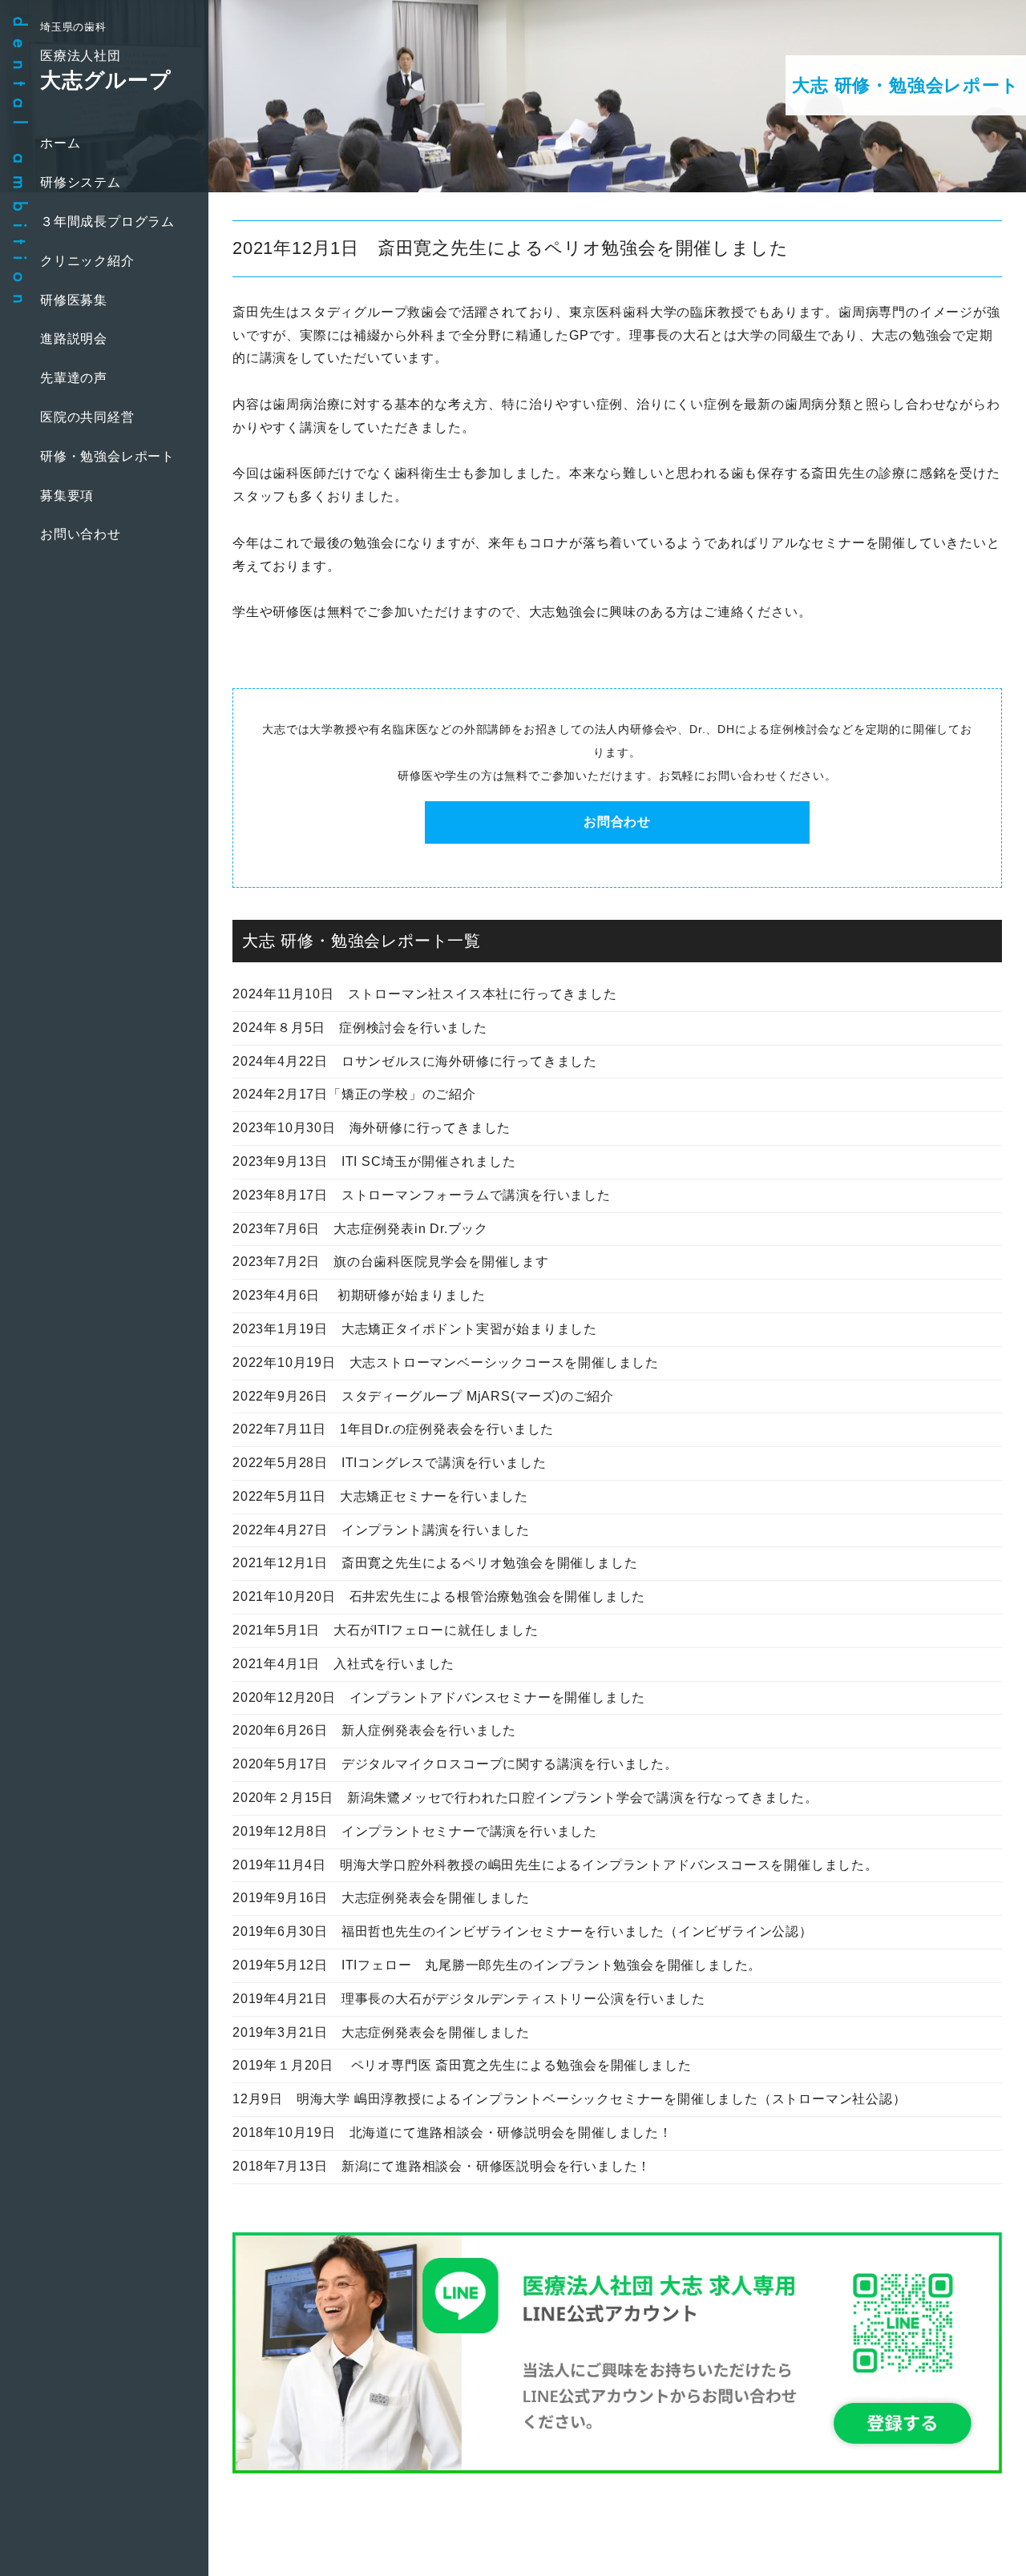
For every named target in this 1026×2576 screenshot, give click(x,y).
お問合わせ (617, 822)
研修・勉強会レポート (107, 456)
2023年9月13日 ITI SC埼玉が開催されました (374, 1161)
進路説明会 (74, 339)
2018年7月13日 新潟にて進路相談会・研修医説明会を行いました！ (442, 2166)
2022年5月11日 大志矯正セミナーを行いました (380, 1496)
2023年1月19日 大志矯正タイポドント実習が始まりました (415, 1329)
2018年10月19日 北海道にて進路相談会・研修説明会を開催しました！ (452, 2133)
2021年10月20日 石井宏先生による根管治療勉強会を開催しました (439, 1596)
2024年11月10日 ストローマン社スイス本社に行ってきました (425, 994)
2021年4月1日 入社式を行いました (343, 1664)
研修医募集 (74, 300)
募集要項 (67, 496)
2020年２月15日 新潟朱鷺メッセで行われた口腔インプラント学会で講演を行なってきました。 (525, 1798)
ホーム (60, 143)
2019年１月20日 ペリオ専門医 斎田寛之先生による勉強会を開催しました (462, 2065)
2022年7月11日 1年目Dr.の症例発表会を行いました (393, 1429)
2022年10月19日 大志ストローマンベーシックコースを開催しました (446, 1363)
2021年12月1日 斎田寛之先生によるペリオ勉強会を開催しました (435, 1563)
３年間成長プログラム (107, 222)
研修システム (81, 182)
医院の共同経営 (87, 417)
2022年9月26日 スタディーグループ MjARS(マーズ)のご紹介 (423, 1396)
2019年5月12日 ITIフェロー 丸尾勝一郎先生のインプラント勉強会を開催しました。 (497, 1965)
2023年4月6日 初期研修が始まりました (359, 1295)
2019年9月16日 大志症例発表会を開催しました (381, 1898)
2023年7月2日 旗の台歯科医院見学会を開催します (391, 1262)
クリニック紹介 (87, 261)
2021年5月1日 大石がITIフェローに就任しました (386, 1630)
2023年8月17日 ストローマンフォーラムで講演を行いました (422, 1195)
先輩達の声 (74, 378)
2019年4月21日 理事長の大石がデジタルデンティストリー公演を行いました (469, 1999)
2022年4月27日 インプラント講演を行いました (381, 1530)
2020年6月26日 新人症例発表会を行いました (374, 1730)
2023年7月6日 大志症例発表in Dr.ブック (360, 1229)
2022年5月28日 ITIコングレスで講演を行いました (389, 1463)
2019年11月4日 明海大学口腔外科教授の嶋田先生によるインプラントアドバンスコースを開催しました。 (555, 1865)
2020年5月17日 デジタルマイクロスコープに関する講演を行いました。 (455, 1764)
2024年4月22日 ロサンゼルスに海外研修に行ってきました (415, 1061)
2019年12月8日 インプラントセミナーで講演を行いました (415, 1831)
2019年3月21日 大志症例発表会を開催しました (381, 2032)
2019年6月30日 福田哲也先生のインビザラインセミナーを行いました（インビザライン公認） (523, 1931)
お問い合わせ (81, 534)
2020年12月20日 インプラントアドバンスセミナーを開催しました (439, 1697)
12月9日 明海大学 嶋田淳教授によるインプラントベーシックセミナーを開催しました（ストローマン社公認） (570, 2099)
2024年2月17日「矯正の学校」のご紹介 (354, 1094)
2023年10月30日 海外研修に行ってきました (372, 1128)
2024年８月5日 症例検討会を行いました (360, 1028)
